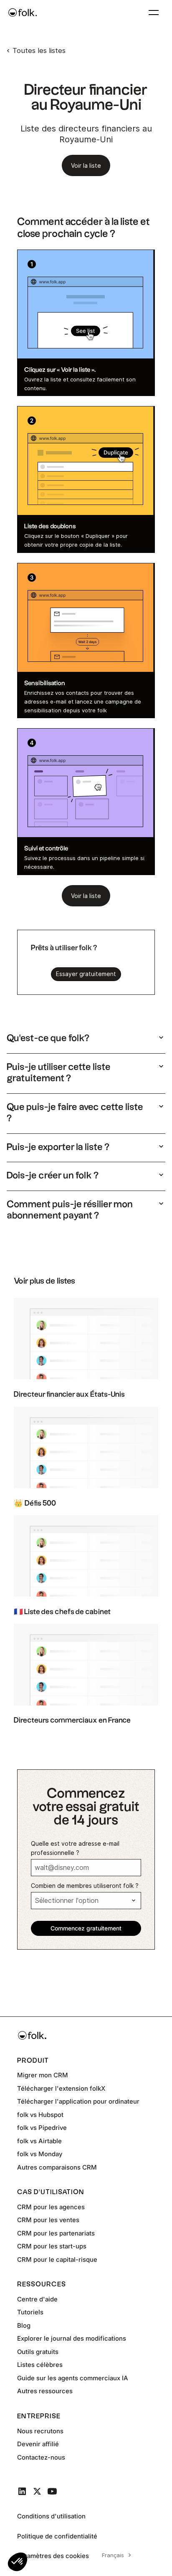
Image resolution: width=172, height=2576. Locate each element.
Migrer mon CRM (43, 2075)
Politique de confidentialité (57, 2536)
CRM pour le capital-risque (57, 2259)
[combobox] (115, 2555)
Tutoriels (30, 2312)
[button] (18, 2562)
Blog (24, 2325)
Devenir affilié (38, 2444)
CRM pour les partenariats (56, 2233)
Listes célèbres (40, 2365)
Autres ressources (45, 2391)
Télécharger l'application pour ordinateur (78, 2101)
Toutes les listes (39, 50)
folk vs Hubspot (40, 2115)
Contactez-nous (41, 2457)
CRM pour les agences (51, 2207)
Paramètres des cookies (53, 2556)
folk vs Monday (40, 2154)
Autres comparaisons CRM (57, 2167)
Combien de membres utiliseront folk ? (85, 1886)
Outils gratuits (38, 2352)
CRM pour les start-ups (52, 2246)
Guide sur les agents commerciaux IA (73, 2378)
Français (113, 2555)
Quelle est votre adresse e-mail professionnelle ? (75, 1848)
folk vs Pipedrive (42, 2128)
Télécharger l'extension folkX (61, 2088)
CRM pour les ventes (48, 2220)
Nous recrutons (40, 2431)
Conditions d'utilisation (51, 2516)
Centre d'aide (37, 2299)
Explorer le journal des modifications (72, 2338)
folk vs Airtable (39, 2141)
